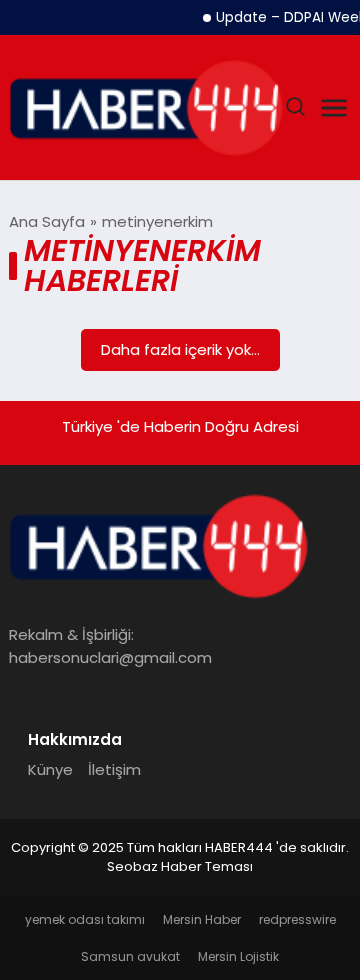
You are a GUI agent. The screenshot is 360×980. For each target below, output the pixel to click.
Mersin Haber (202, 919)
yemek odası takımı (85, 919)
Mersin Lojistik (238, 956)
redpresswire (297, 919)
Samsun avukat (130, 956)
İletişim (114, 769)
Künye (50, 769)
